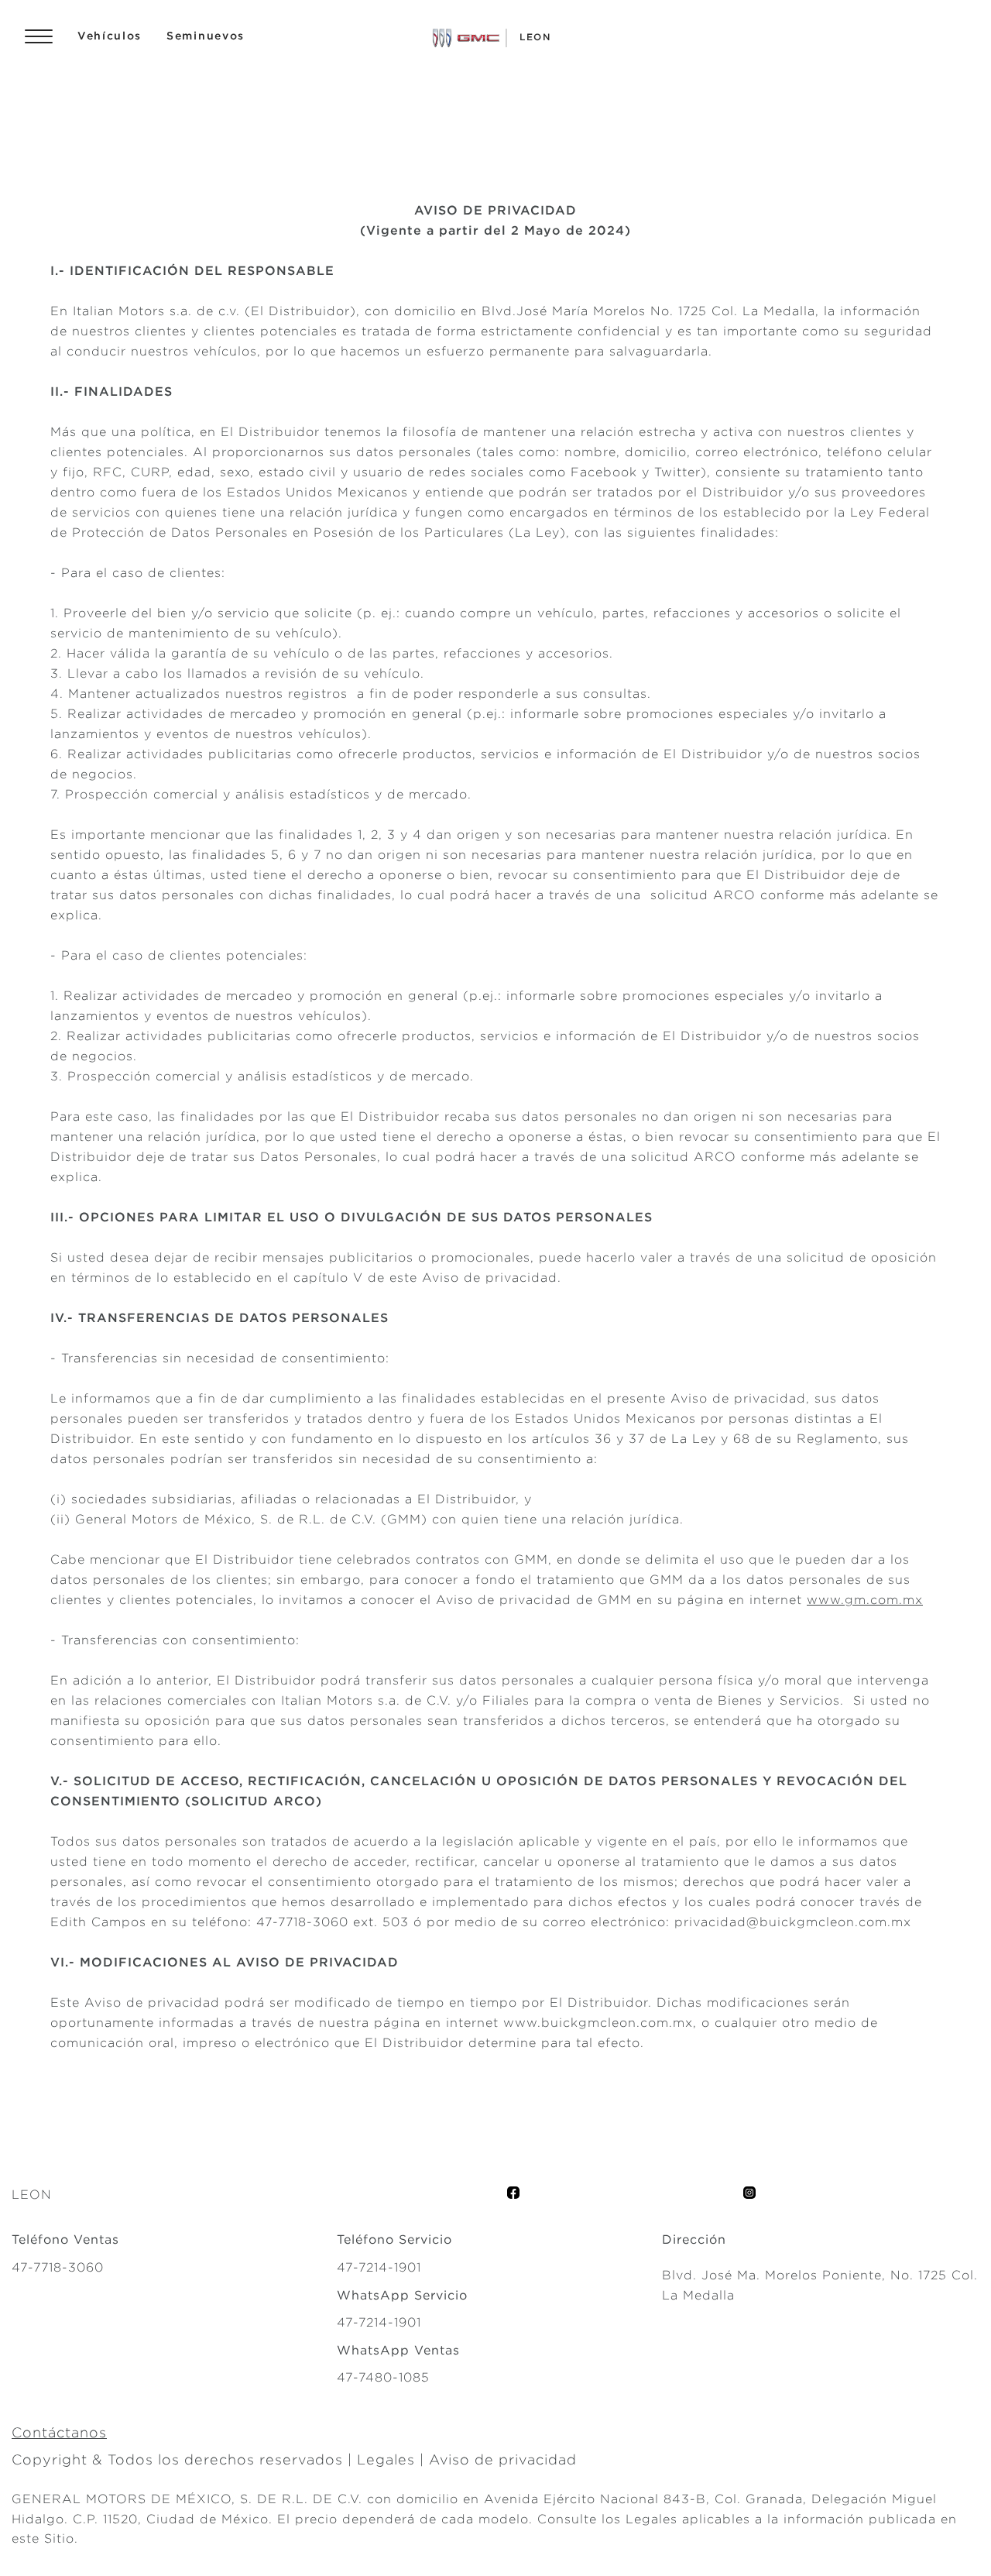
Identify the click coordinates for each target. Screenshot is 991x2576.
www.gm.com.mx (865, 1600)
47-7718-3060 (302, 1922)
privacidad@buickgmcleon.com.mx (793, 1922)
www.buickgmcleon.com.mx (598, 2023)
